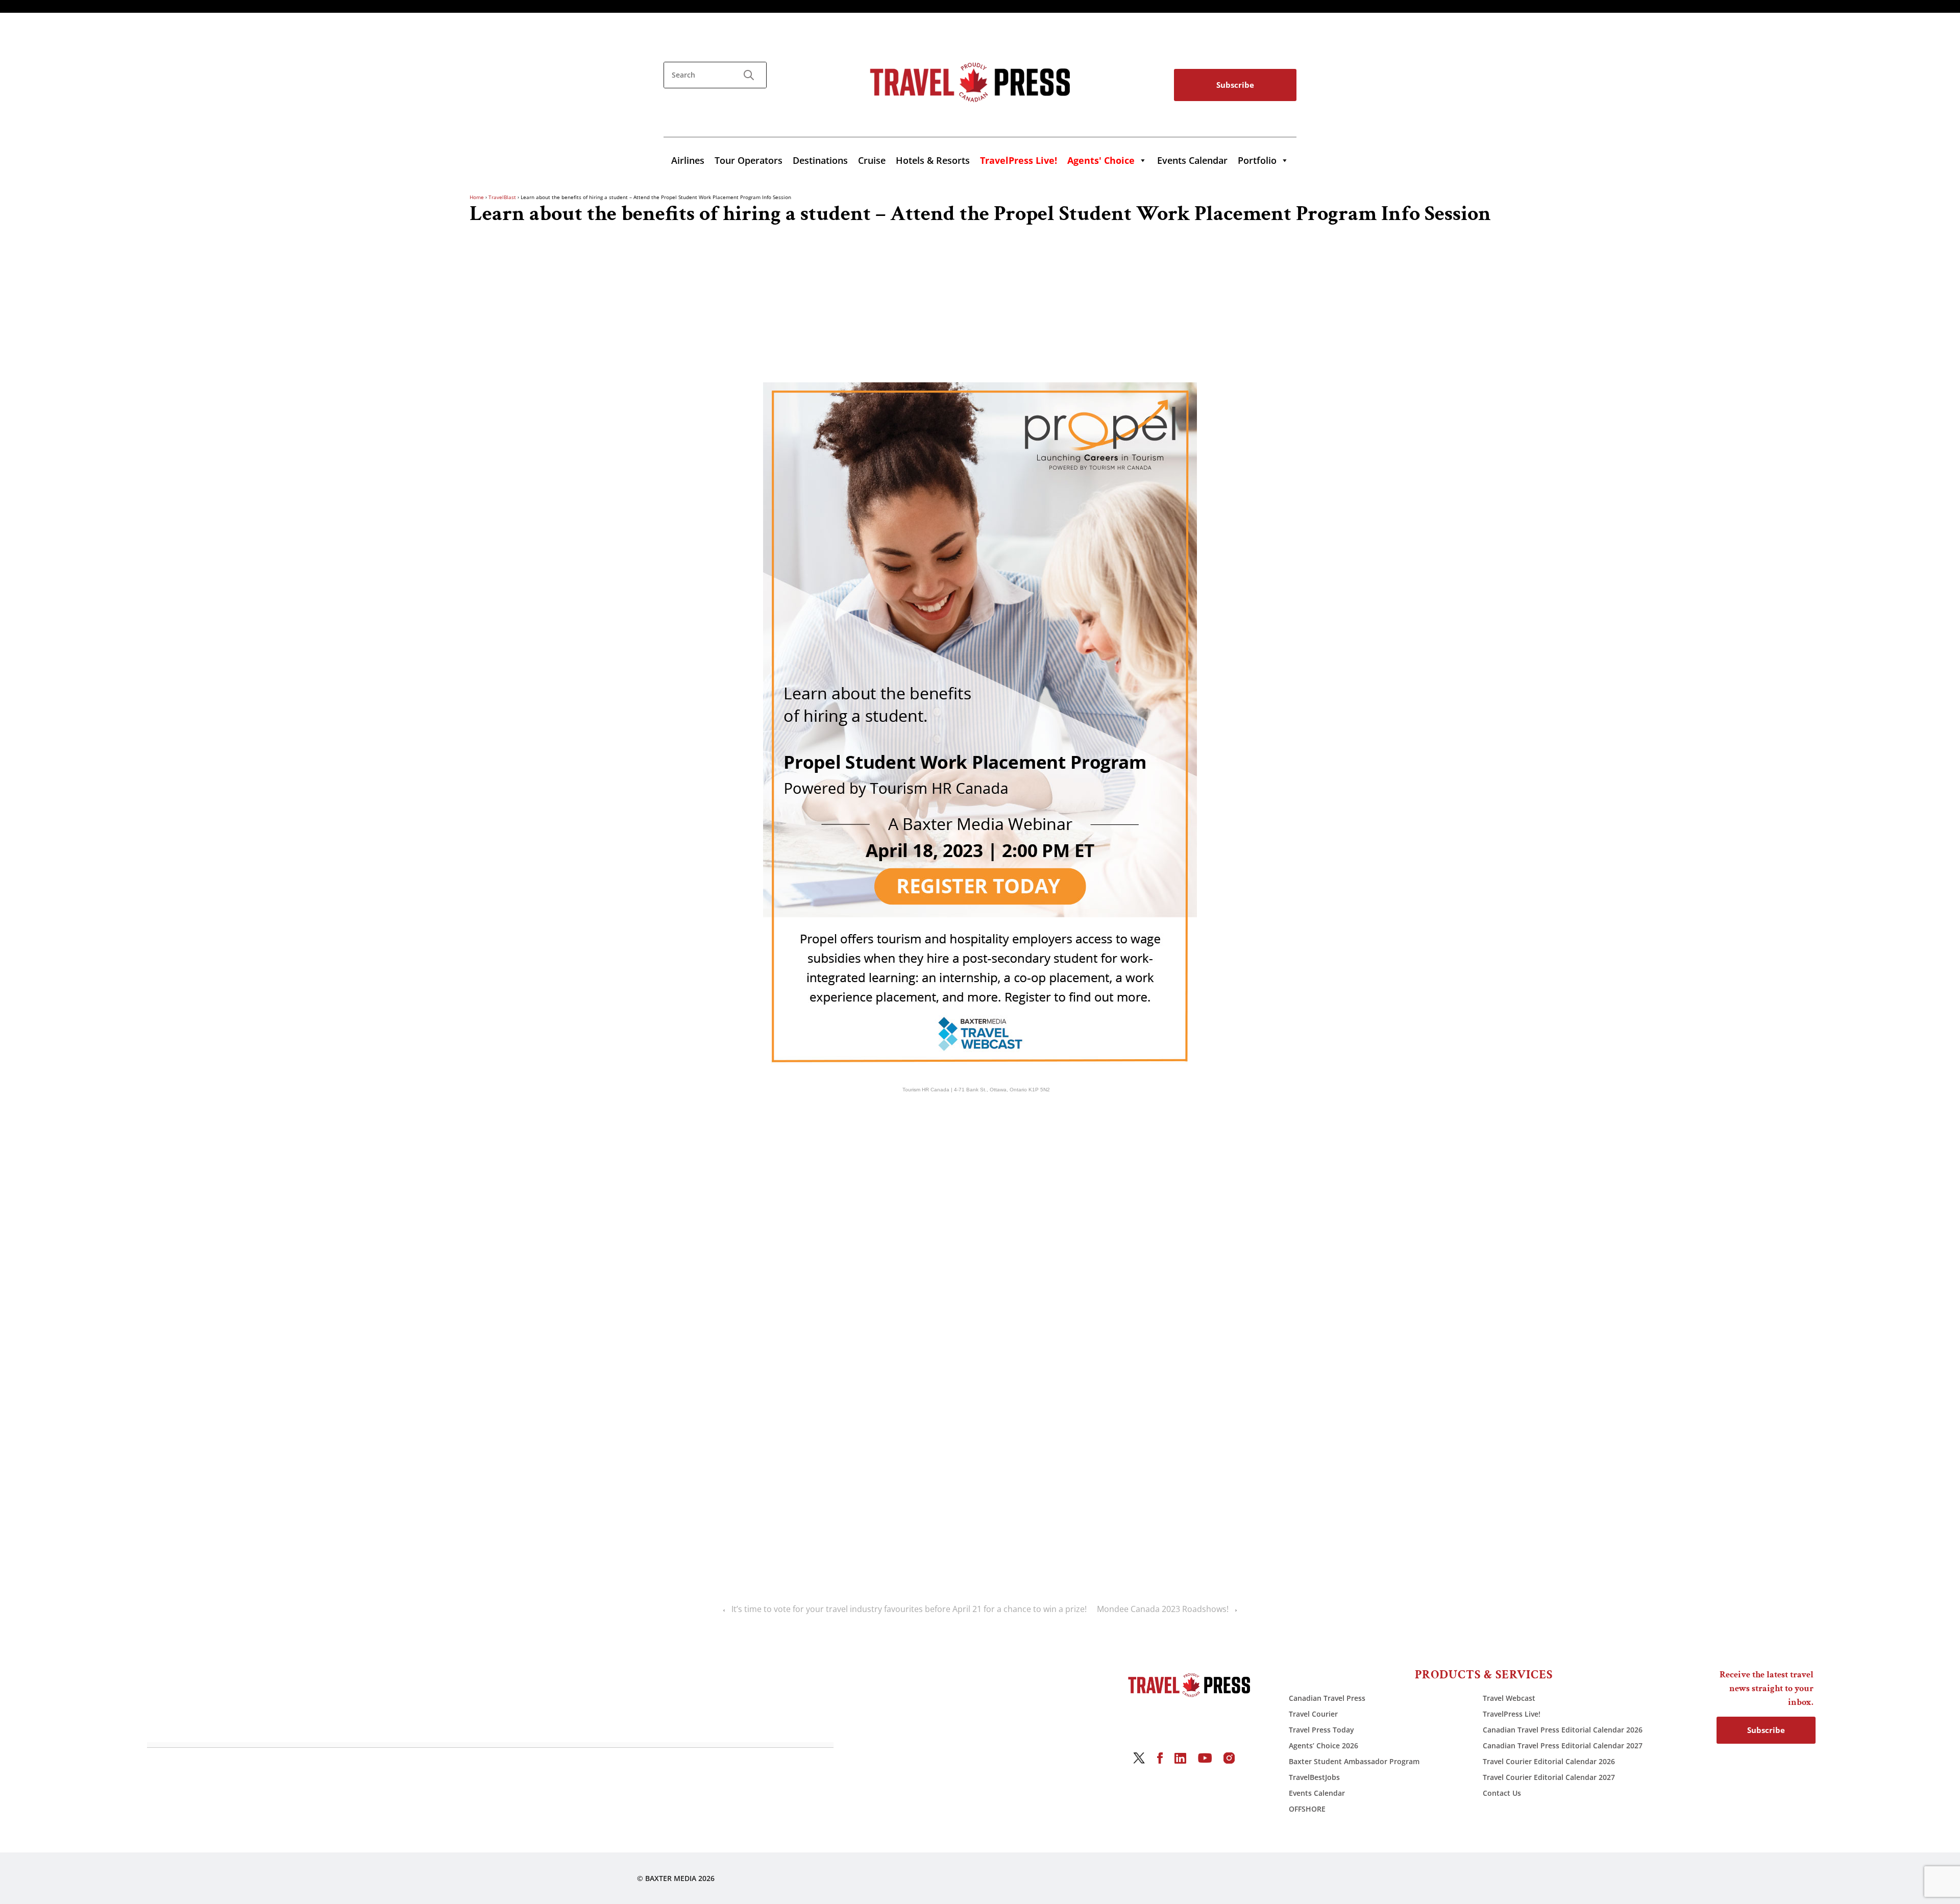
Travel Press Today (1321, 1730)
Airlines (688, 160)
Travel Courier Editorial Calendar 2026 (1549, 1761)
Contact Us (1502, 1793)
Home (477, 197)
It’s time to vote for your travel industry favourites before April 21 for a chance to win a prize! (909, 1609)
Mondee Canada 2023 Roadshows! (1163, 1609)
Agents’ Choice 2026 (1324, 1746)
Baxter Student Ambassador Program (1354, 1761)
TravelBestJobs (1314, 1777)
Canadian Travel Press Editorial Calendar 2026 (1563, 1730)
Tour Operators (749, 160)
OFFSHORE (1307, 1809)
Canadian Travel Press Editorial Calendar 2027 (1563, 1746)
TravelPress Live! (1512, 1714)
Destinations (820, 160)
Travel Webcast (1509, 1698)
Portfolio (1257, 160)
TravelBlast (502, 197)
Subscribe (1235, 85)
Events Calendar (1192, 160)
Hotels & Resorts (933, 160)
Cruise (872, 160)
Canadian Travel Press (1327, 1698)
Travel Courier (1313, 1714)
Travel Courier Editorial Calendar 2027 (1549, 1777)
